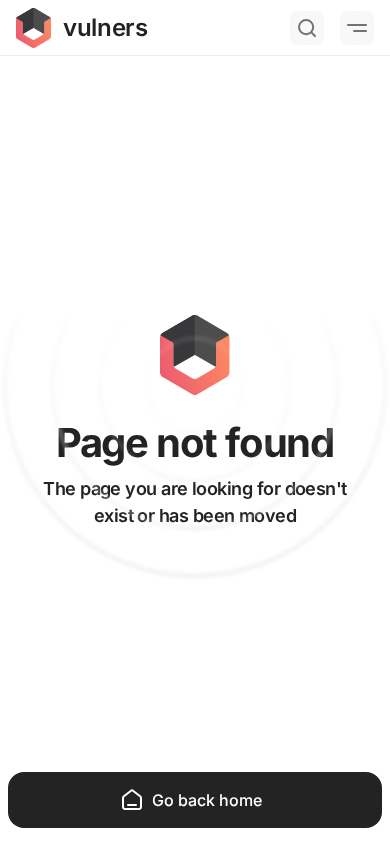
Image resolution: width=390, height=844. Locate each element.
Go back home (207, 800)
